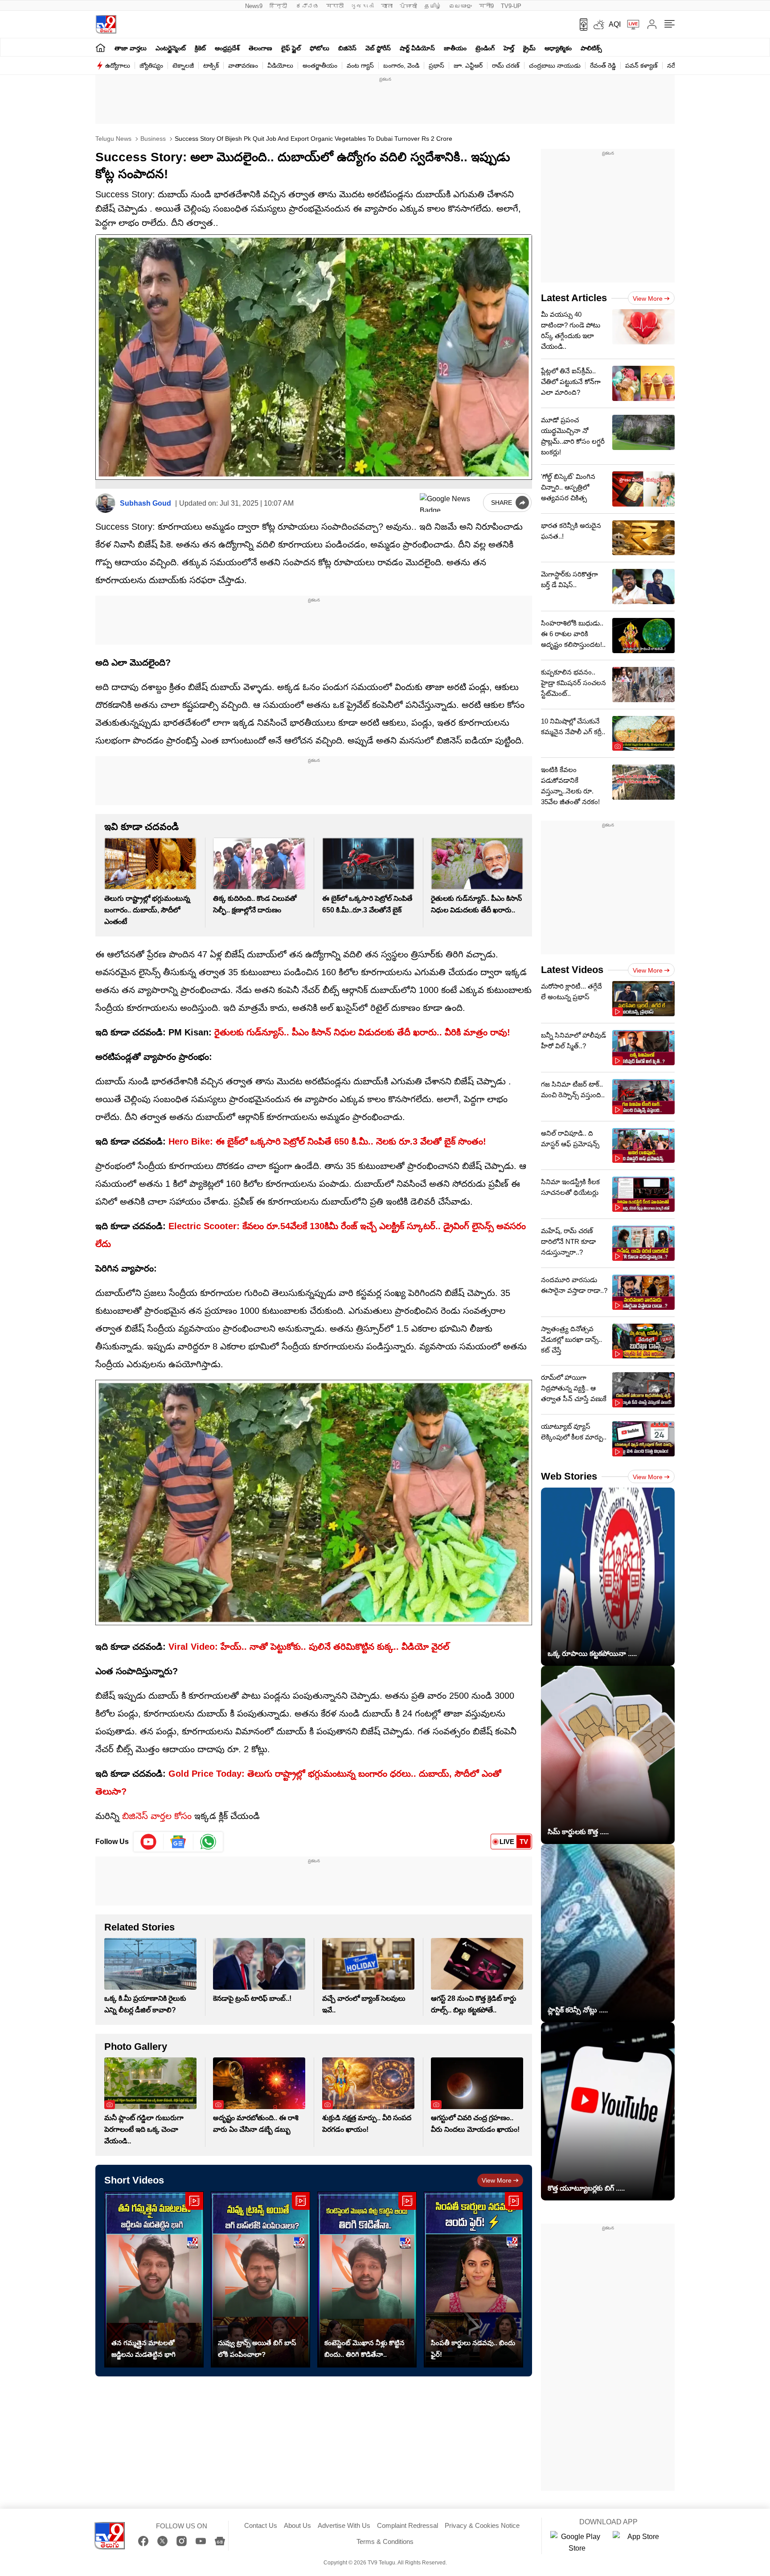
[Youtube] (149, 1842)
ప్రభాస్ (436, 65)
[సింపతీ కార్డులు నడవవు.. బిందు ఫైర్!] (473, 2280)
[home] (100, 47)
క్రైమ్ (529, 48)
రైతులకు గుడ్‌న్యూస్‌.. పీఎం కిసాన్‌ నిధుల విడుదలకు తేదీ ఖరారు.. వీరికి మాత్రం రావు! (361, 1032)
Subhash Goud (145, 503)
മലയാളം (460, 6)
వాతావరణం (243, 65)
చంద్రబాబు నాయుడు (555, 65)
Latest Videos (572, 970)
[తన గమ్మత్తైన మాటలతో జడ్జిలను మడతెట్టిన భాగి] (154, 2280)
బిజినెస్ (347, 48)
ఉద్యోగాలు (118, 65)
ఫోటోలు (319, 48)
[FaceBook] (143, 2541)
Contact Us (261, 2525)
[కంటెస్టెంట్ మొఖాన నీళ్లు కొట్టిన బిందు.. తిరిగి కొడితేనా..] (367, 2280)
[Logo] (106, 24)
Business (152, 139)
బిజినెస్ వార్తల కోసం (156, 1816)
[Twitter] (162, 2541)
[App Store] (639, 2543)
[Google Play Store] (577, 2543)
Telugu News (113, 139)
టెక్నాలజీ (183, 65)
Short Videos (134, 2180)
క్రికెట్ (200, 48)
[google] (450, 503)
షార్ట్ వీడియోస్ (417, 48)
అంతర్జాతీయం (320, 65)
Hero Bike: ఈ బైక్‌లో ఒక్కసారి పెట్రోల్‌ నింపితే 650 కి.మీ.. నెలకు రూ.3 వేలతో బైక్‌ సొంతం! (327, 1141)
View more (497, 2180)
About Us (297, 2525)
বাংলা (387, 6)
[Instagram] (182, 2541)
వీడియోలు (280, 65)
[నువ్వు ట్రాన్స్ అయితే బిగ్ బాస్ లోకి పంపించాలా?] (260, 2280)
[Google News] (220, 2541)
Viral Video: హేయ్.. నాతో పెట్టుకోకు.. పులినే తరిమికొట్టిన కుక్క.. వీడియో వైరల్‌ (309, 1647)
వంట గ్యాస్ (360, 65)
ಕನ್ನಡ (307, 6)
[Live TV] (630, 25)
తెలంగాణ (260, 48)
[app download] (580, 25)
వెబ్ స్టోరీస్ (378, 48)
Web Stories (569, 1476)
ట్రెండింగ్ (485, 48)
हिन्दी (279, 6)
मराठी (335, 6)
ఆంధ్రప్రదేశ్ (227, 48)
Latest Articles (574, 298)
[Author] (105, 503)
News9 (254, 6)
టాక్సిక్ (211, 65)
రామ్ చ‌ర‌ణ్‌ (506, 65)
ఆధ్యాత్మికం (558, 48)
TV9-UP (511, 6)
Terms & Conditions (385, 2541)
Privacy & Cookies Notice (482, 2525)
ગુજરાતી (362, 6)
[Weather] (598, 25)
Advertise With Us (344, 2525)
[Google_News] (178, 1842)
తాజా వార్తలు (131, 48)
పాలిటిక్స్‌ (591, 48)
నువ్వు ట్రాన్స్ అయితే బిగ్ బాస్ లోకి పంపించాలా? (257, 2349)
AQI (615, 24)
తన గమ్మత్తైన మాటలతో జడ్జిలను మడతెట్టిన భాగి (143, 2349)
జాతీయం (455, 48)
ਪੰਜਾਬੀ (408, 6)
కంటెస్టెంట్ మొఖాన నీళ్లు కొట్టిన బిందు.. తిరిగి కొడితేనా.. (365, 2349)
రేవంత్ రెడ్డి (603, 65)
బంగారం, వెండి (401, 65)
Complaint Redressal (408, 2525)
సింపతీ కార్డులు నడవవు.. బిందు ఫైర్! (473, 2349)
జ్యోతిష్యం (151, 65)
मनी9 (486, 6)
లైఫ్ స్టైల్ (291, 48)
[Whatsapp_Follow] (208, 1842)
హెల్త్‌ (509, 48)
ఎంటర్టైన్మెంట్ (171, 48)
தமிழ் (433, 6)
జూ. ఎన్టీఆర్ (468, 65)
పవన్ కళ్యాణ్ (641, 65)
